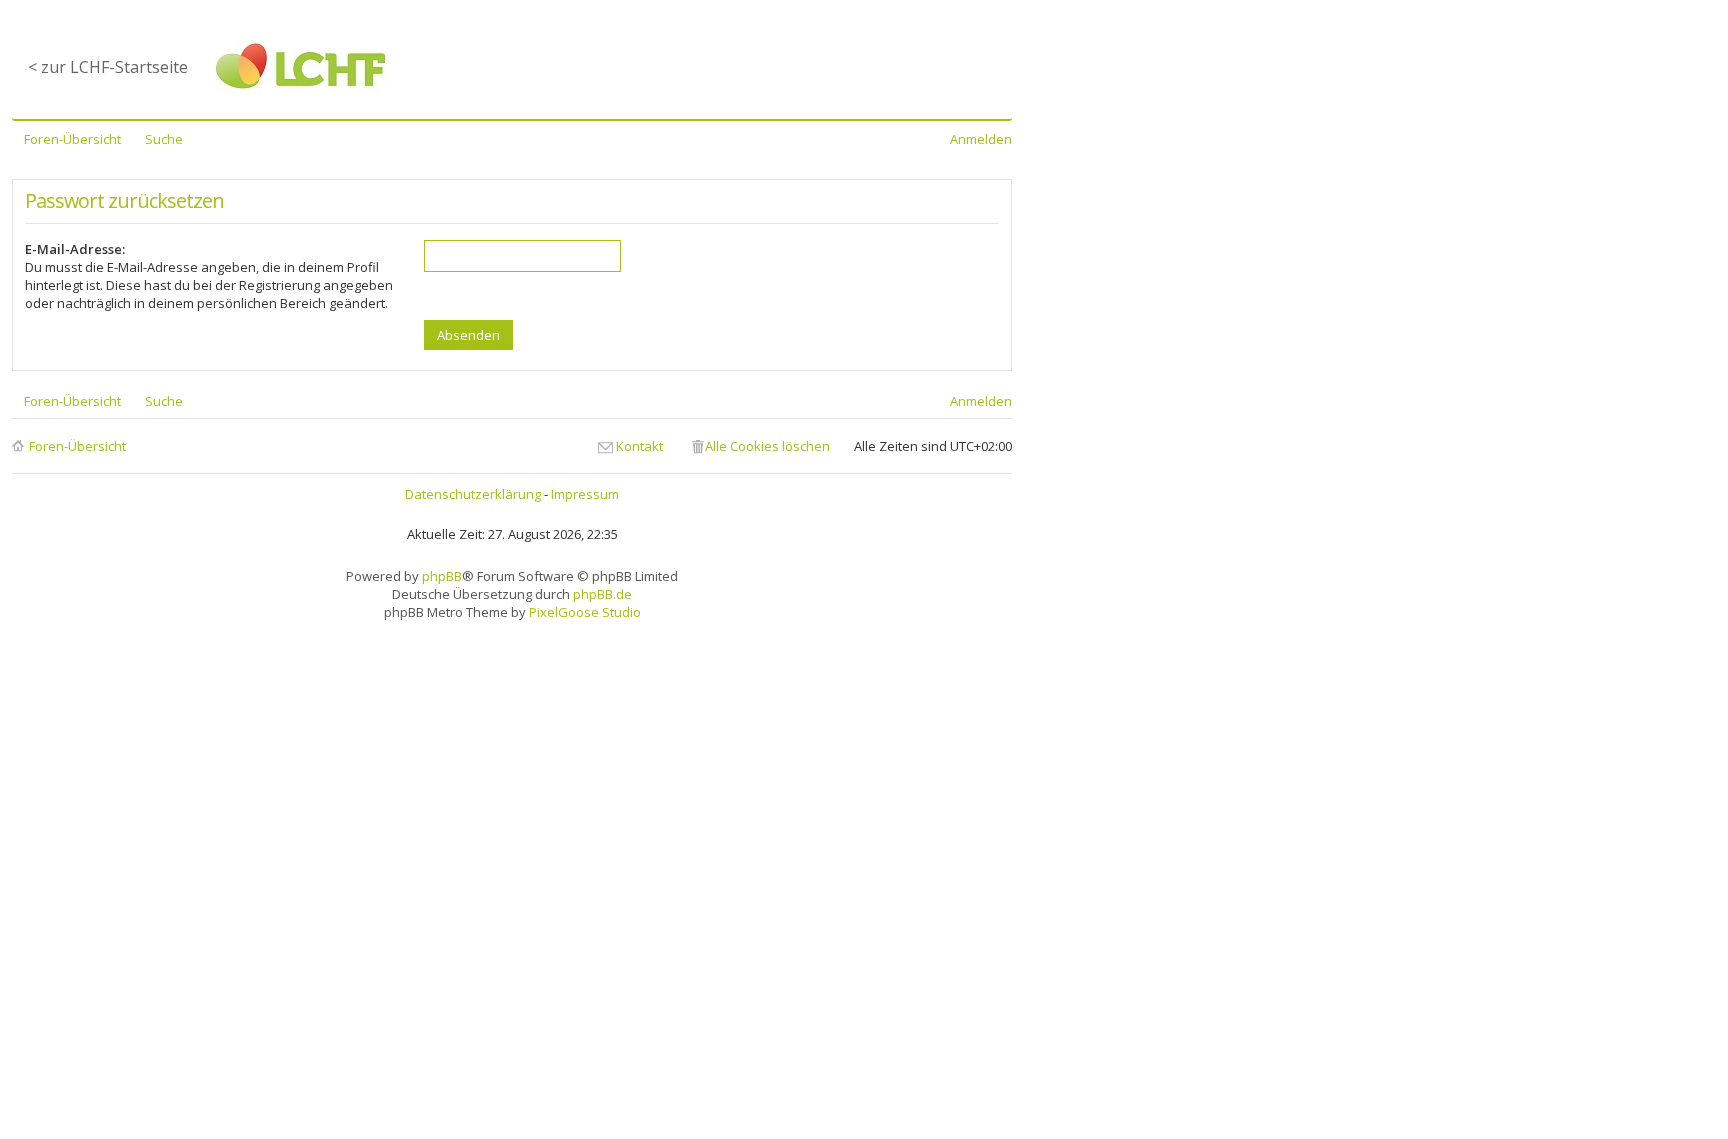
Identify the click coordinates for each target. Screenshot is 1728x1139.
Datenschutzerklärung (473, 494)
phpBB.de (602, 594)
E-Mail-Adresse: (75, 249)
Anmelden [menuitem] (981, 139)
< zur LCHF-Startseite (108, 67)
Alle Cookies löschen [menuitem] (767, 446)
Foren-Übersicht (77, 446)
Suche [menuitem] (164, 139)
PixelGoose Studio (585, 612)
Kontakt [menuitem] (639, 446)
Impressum (585, 494)
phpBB (442, 576)
